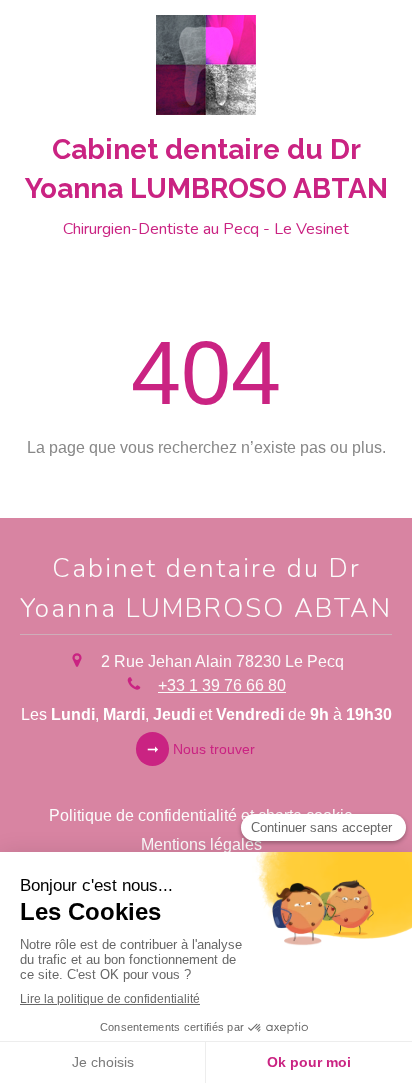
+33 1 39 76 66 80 (222, 685)
